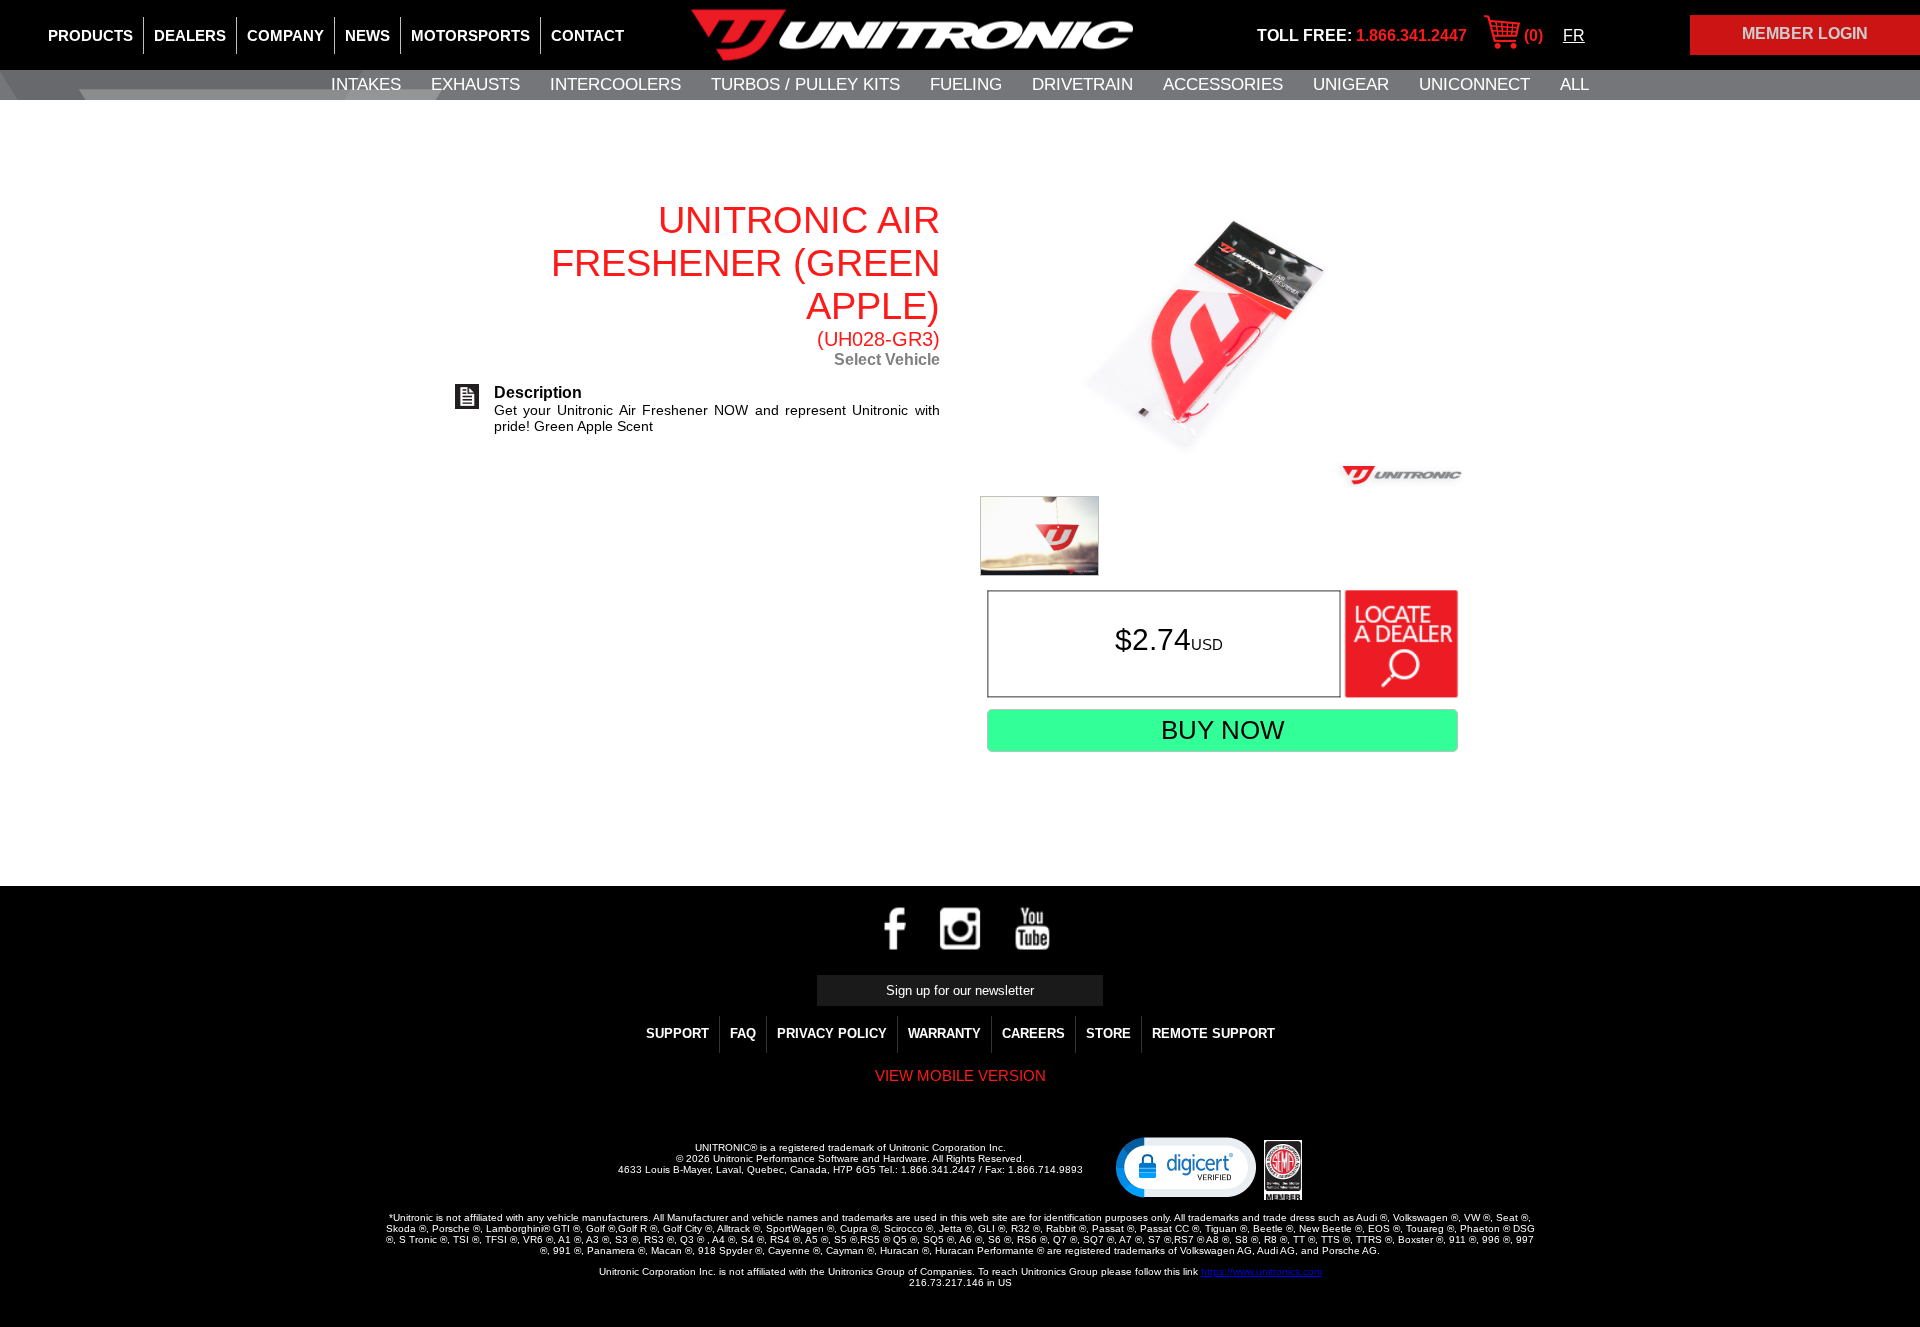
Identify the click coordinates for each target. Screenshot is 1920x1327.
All (1574, 84)
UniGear (1351, 84)
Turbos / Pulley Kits (805, 84)
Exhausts (475, 84)
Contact (587, 35)
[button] (1186, 1166)
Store (1108, 1033)
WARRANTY (944, 1033)
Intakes (366, 84)
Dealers (190, 35)
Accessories (1223, 84)
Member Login (1805, 33)
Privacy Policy (832, 1033)
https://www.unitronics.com (1261, 1271)
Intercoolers (615, 84)
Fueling (966, 84)
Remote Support (1213, 1033)
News (367, 35)
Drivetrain (1082, 84)
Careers (1033, 1033)
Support (677, 1033)
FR (1574, 35)
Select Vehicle (887, 359)
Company (285, 35)
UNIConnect (1474, 84)
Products (90, 35)
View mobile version (960, 1075)
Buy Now (1223, 730)
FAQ (743, 1033)
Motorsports (470, 35)
